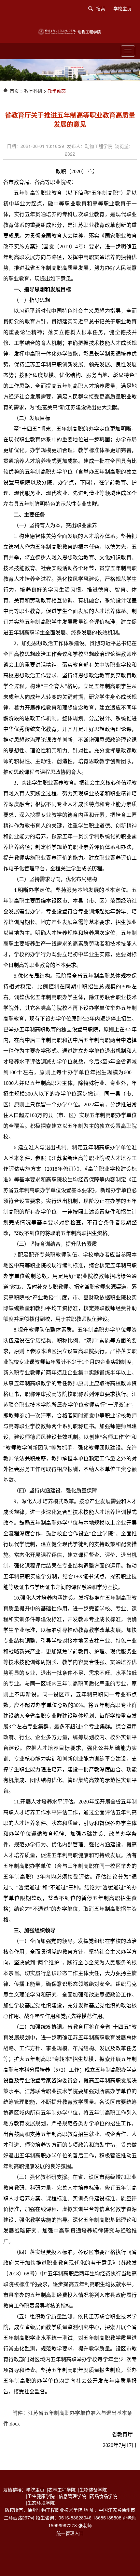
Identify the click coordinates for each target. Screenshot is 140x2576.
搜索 (101, 8)
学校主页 (122, 8)
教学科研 (33, 91)
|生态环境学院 (42, 2503)
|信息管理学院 (73, 2496)
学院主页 (36, 2490)
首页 (14, 91)
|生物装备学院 (94, 2490)
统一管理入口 (70, 2533)
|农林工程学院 (63, 2490)
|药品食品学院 (104, 2496)
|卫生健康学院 (42, 2496)
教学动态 (57, 91)
